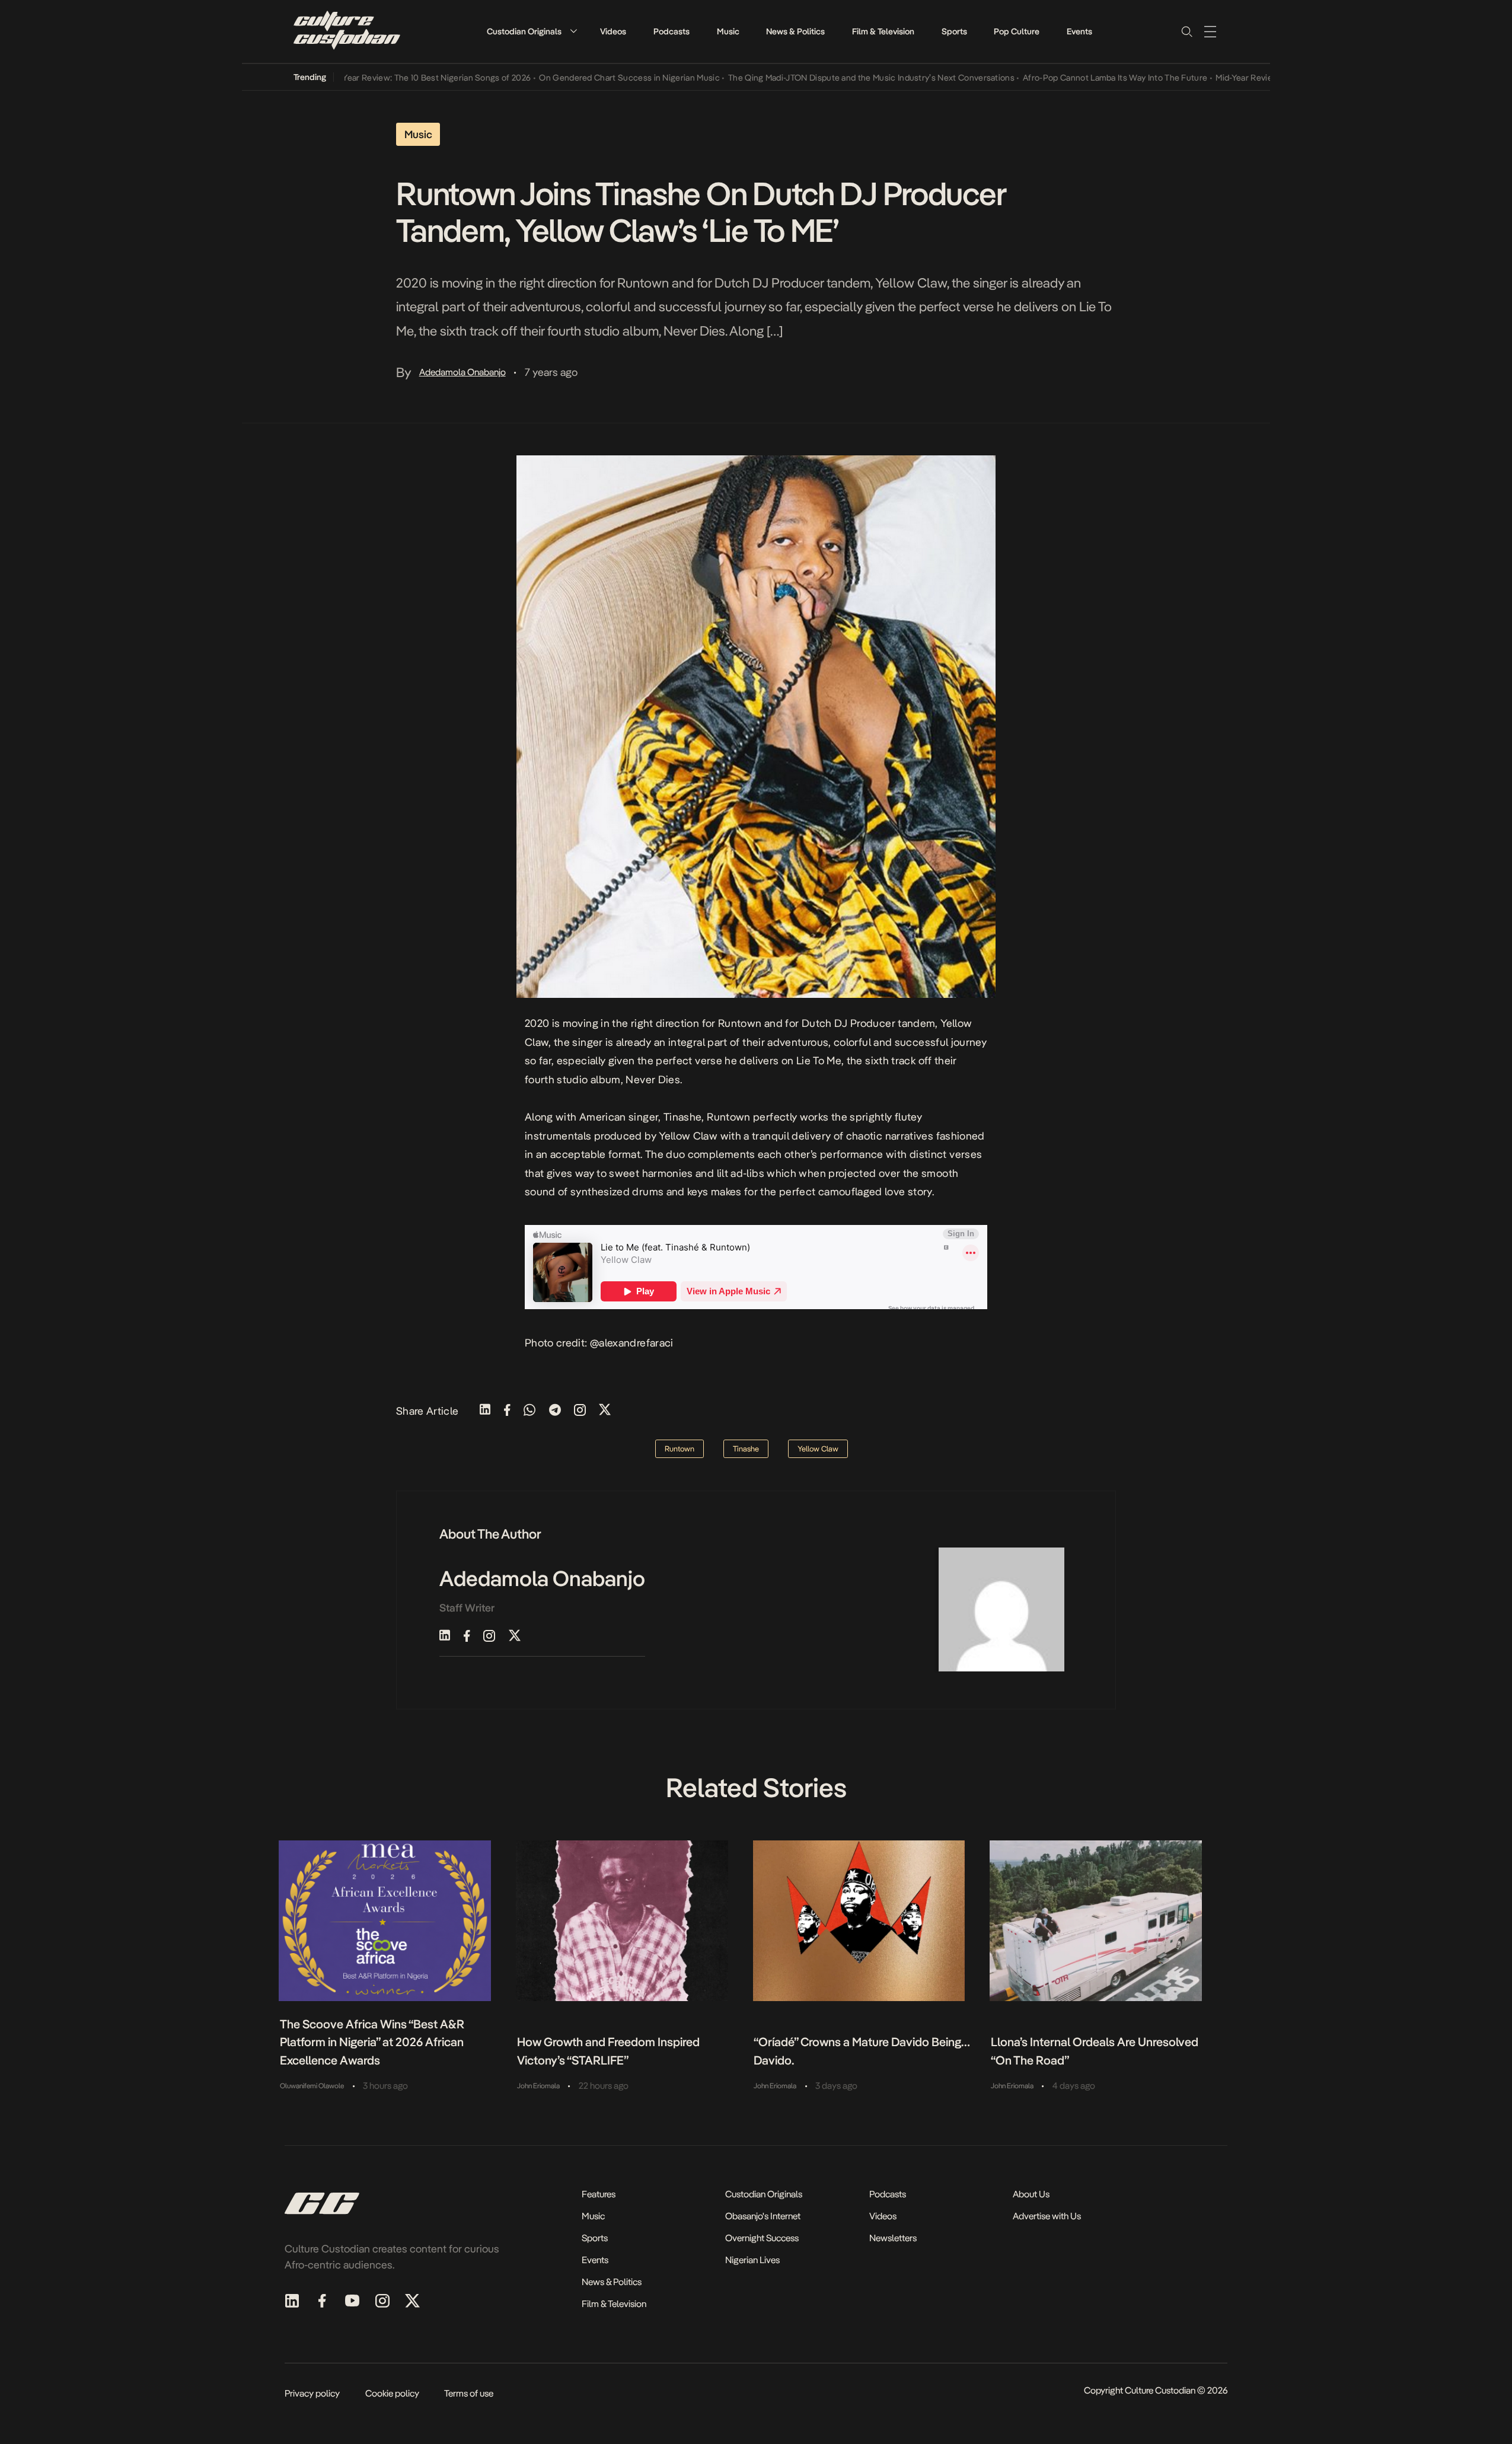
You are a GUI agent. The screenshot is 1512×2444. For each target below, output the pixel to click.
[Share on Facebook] (507, 1411)
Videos (613, 31)
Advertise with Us (1047, 2216)
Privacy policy (312, 2393)
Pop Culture (1017, 31)
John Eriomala (538, 2086)
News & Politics (795, 31)
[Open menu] (1210, 31)
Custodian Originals (524, 31)
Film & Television (883, 31)
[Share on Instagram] (580, 1411)
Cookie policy (392, 2393)
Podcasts (672, 31)
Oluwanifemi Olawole (312, 2086)
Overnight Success (762, 2238)
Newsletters (893, 2238)
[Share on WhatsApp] (529, 1411)
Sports (954, 31)
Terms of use (469, 2393)
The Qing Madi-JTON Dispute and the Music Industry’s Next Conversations (823, 78)
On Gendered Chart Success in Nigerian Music (581, 78)
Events (1079, 31)
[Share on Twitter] (605, 1411)
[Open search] (1186, 31)
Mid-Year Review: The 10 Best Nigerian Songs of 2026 (380, 78)
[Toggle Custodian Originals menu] (573, 31)
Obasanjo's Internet (763, 2216)
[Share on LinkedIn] (485, 1411)
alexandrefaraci (636, 1343)
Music (728, 31)
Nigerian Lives (752, 2260)
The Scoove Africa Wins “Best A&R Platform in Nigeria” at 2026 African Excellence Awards (372, 2042)
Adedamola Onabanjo (462, 372)
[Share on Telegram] (555, 1411)
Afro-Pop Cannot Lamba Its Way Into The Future (1066, 78)
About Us (1031, 2194)
